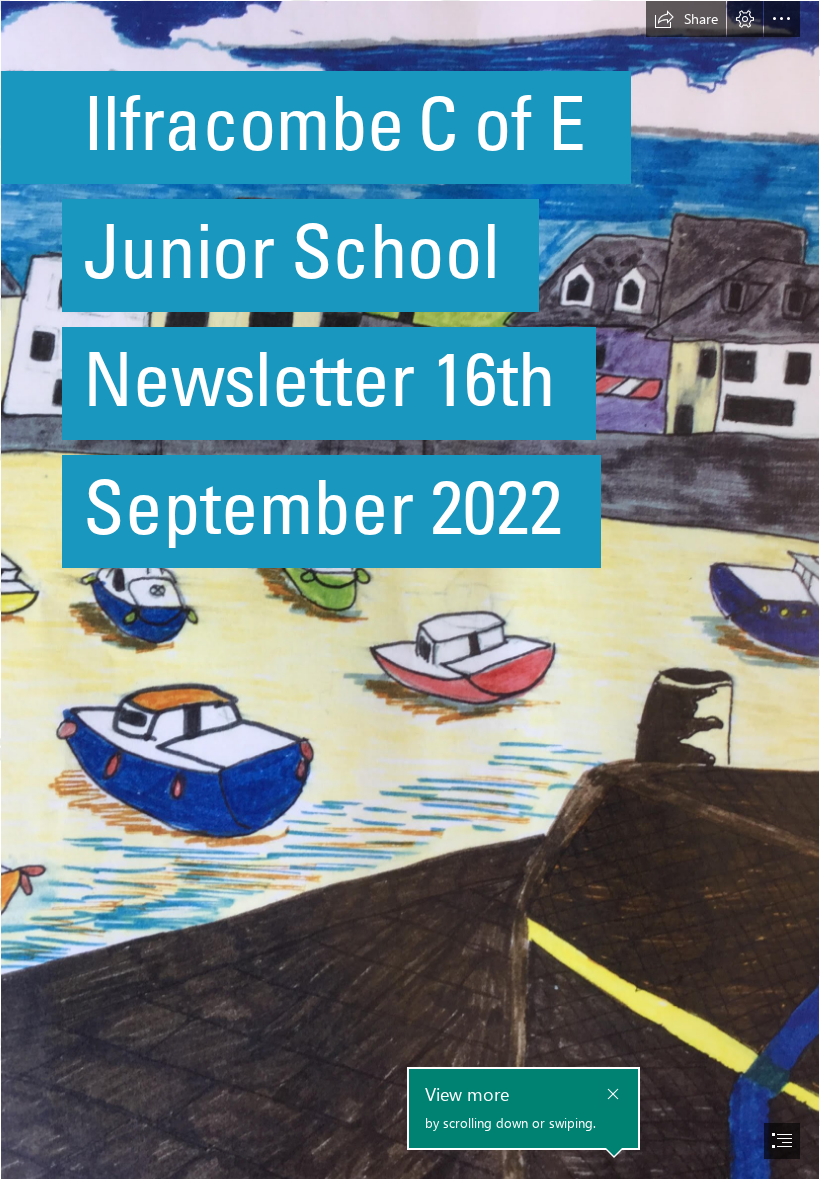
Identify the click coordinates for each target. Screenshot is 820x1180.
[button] (686, 19)
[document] (410, 590)
